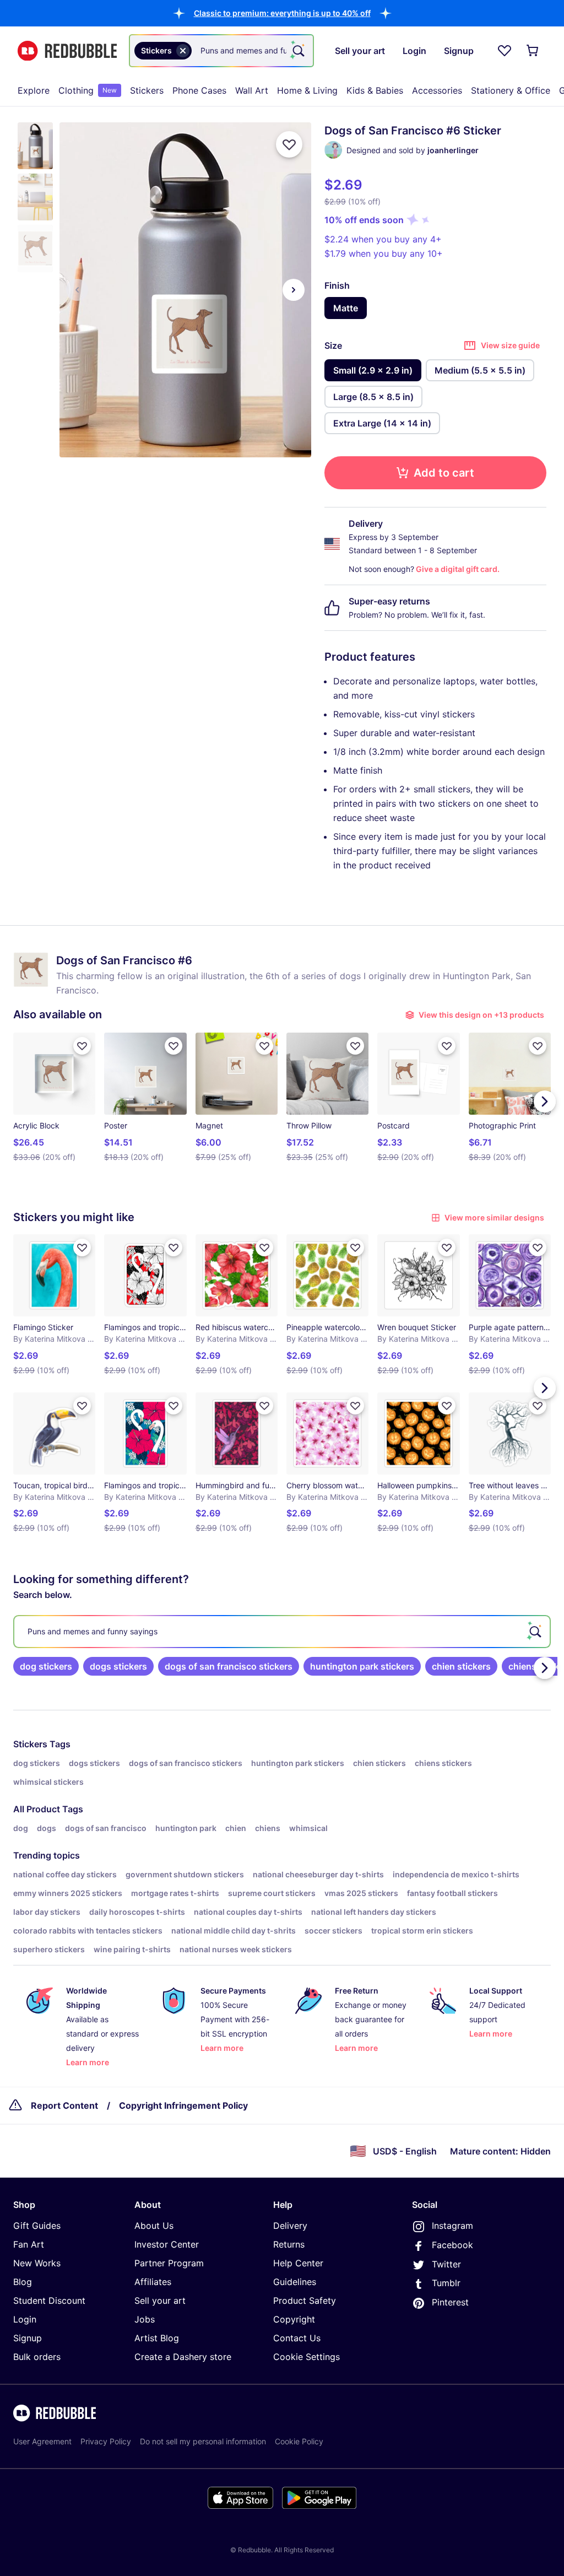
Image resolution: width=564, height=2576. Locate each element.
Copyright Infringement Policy (183, 2105)
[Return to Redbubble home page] (67, 51)
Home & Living (307, 90)
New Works (37, 2263)
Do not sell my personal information (203, 2441)
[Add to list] (289, 144)
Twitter (446, 2264)
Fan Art (29, 2244)
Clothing (88, 90)
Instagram (452, 2226)
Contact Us (297, 2338)
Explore (34, 90)
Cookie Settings (307, 2357)
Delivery (290, 2226)
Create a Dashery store (183, 2357)
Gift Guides (37, 2226)
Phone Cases (199, 90)
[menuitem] (34, 90)
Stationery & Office (511, 90)
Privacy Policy (106, 2441)
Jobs (145, 2319)
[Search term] (297, 51)
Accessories (437, 90)
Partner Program (169, 2263)
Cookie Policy (299, 2441)
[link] (46, 1666)
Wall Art (252, 90)
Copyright (294, 2319)
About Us (154, 2226)
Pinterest (450, 2302)
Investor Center (167, 2244)
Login (25, 2319)
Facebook (452, 2245)
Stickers (147, 90)
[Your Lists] (505, 51)
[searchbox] (282, 1632)
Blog (23, 2282)
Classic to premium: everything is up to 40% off (282, 13)
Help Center (298, 2263)
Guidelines (295, 2282)
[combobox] (221, 51)
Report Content (64, 2105)
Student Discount (49, 2300)
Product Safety (305, 2300)
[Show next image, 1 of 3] (294, 290)
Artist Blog (157, 2338)
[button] (282, 13)
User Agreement (42, 2441)
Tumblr (446, 2283)
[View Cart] (533, 51)
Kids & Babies (375, 90)
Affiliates (153, 2282)
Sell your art (160, 2300)
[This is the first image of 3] (77, 290)
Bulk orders (37, 2357)
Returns (289, 2244)
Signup (28, 2338)
